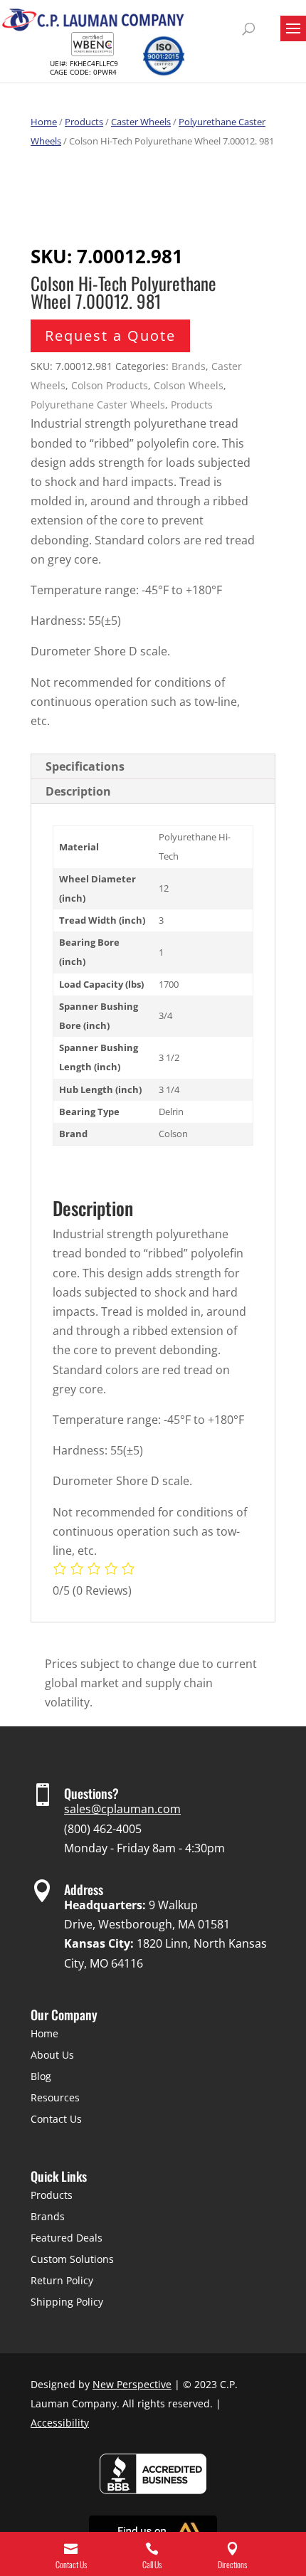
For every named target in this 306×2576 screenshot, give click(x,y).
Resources (55, 2097)
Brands (189, 366)
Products (84, 122)
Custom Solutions (72, 2259)
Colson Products (110, 385)
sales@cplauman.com (122, 1809)
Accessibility (60, 2423)
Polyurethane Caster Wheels (98, 405)
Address (84, 1889)
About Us (52, 2055)
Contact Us (56, 2119)
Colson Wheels (189, 385)
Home (44, 122)
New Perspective (132, 2384)
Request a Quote (110, 336)
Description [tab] (78, 791)
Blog (41, 2076)
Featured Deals (67, 2238)
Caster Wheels (141, 122)
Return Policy (62, 2280)
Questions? (91, 1793)
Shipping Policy (67, 2302)
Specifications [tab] (85, 766)
